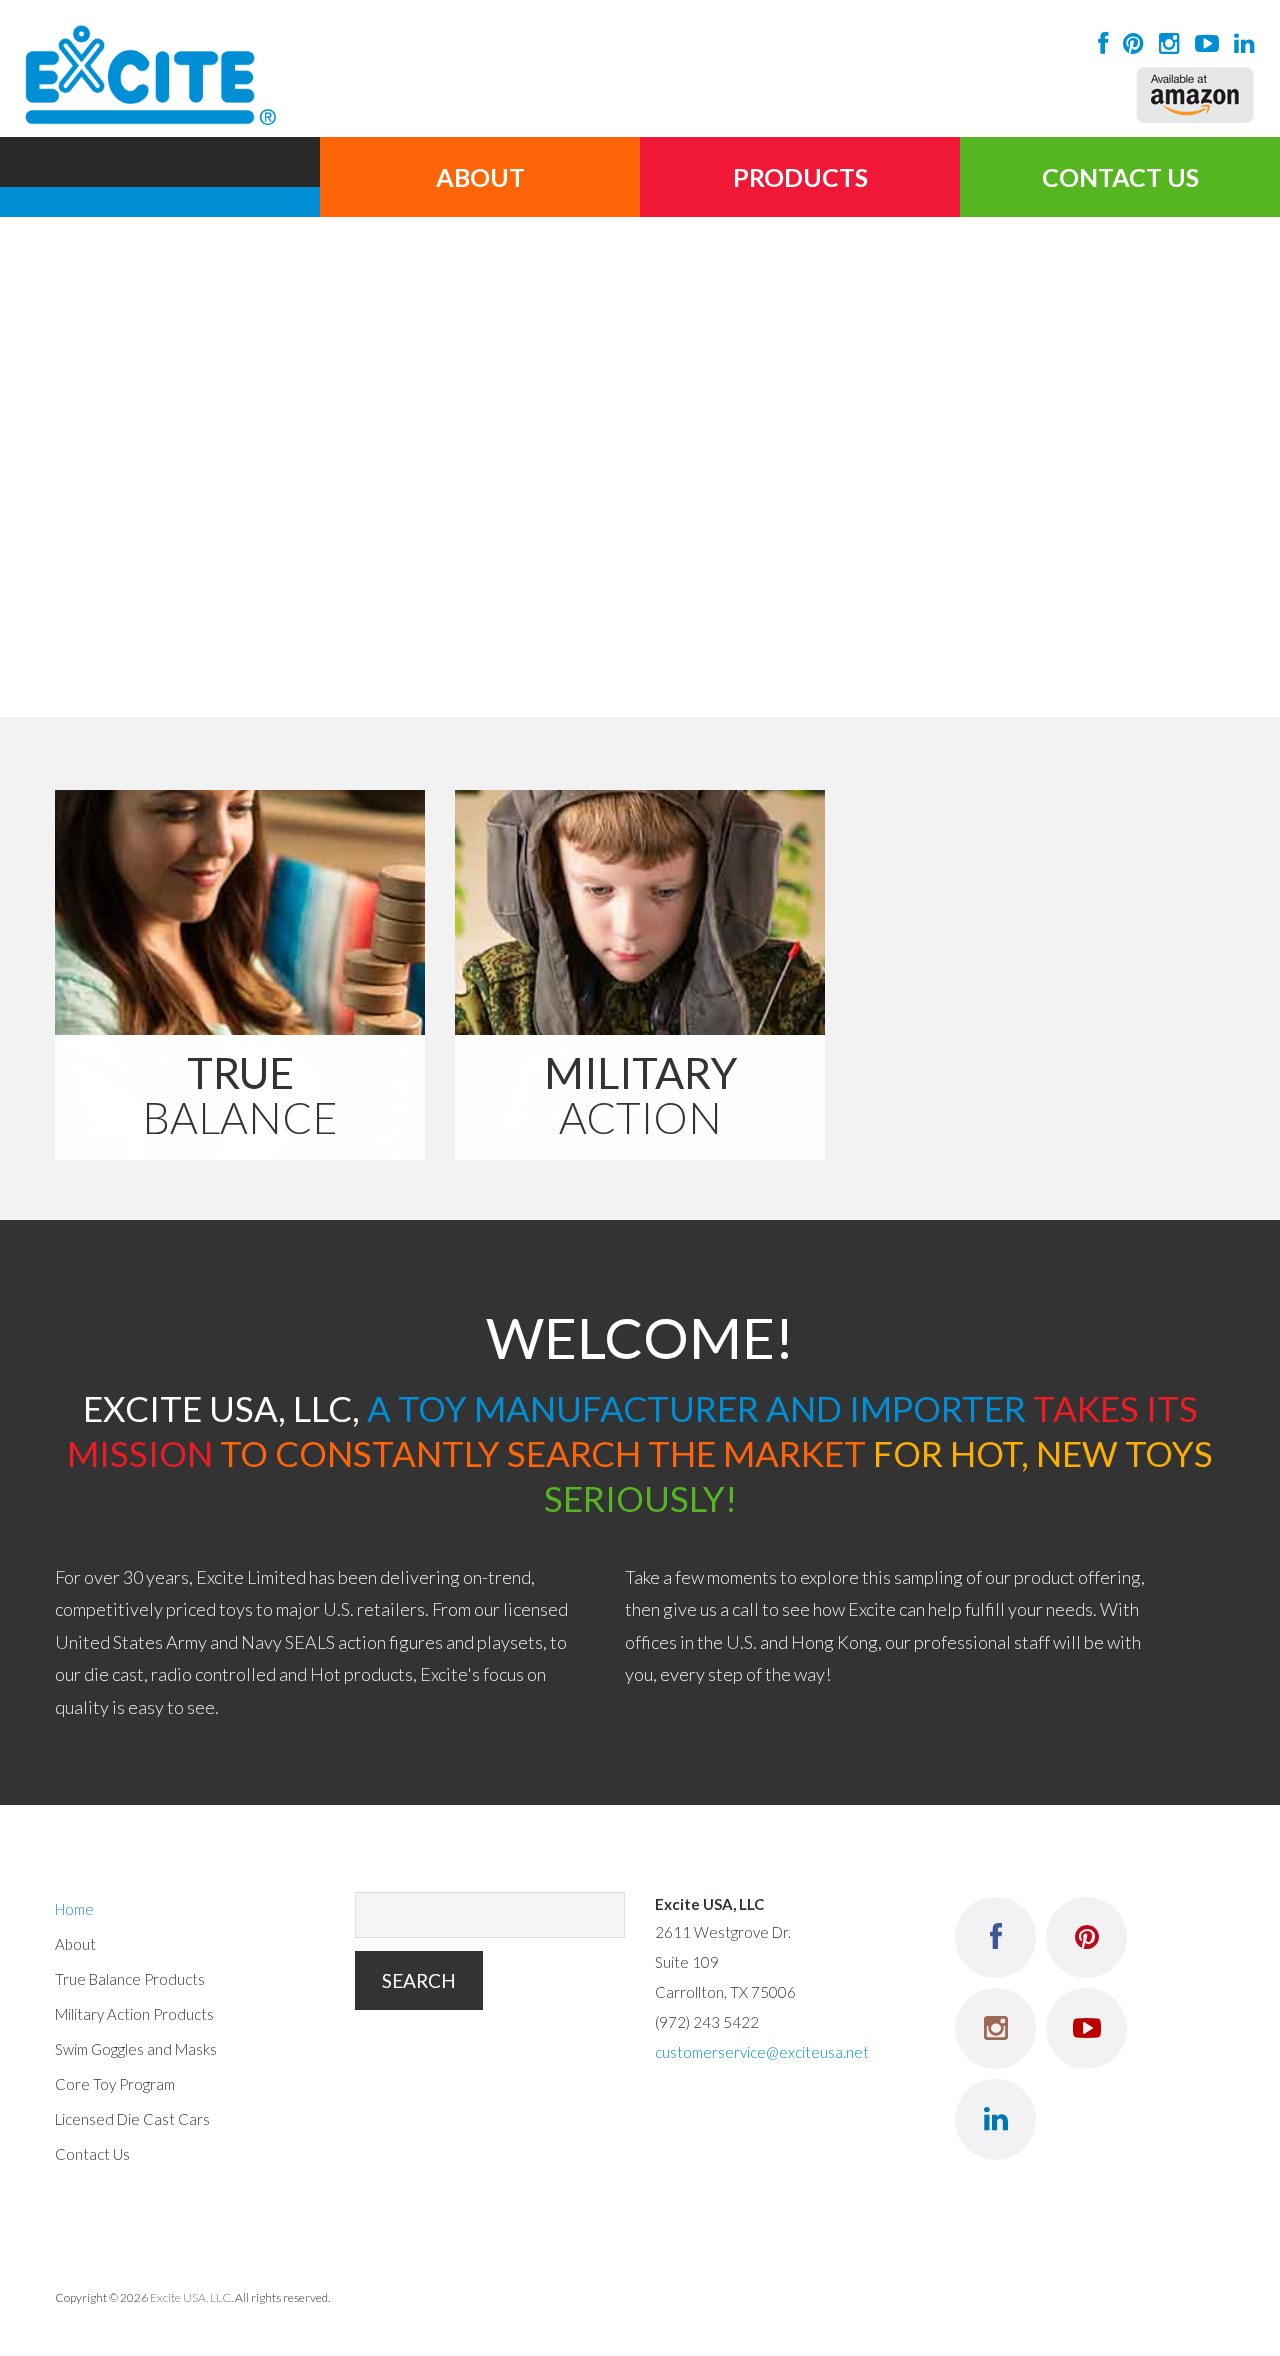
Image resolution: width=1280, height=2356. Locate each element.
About (480, 177)
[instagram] (1164, 42)
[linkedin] (1239, 42)
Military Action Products (134, 2014)
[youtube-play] (1202, 42)
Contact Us (1120, 177)
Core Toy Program (115, 2084)
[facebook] (1098, 42)
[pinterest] (1128, 42)
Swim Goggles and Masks (136, 2049)
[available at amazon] (1195, 95)
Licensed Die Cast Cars (132, 2119)
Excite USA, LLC (190, 2297)
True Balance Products (130, 1979)
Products (800, 177)
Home (160, 177)
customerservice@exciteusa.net (762, 2052)
